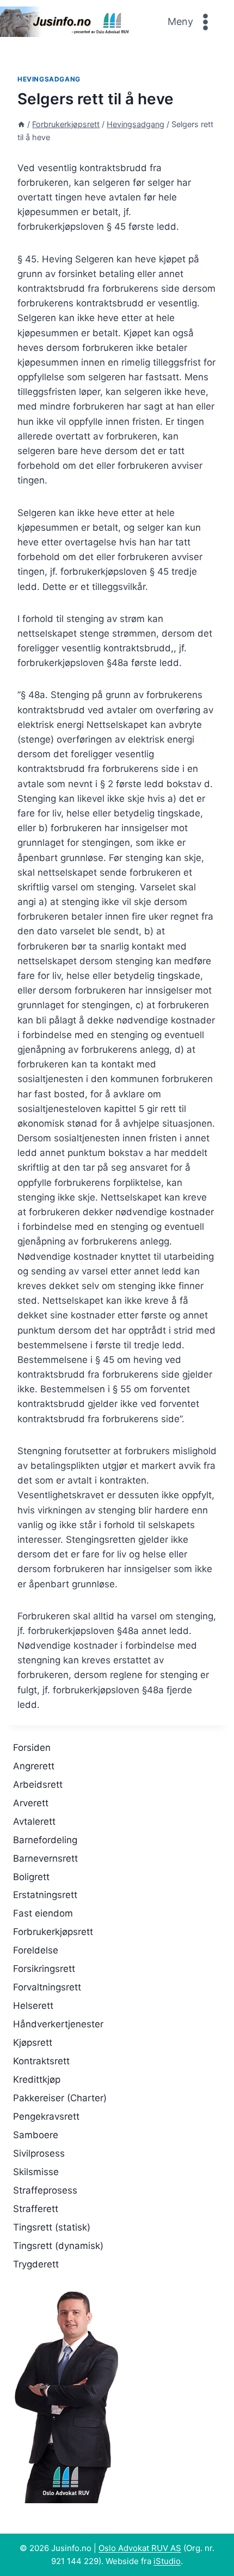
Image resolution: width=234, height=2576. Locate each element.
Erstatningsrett (45, 1895)
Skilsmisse (36, 2172)
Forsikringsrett (44, 1969)
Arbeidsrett (38, 1785)
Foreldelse (36, 1950)
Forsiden (32, 1748)
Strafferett (36, 2209)
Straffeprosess (45, 2190)
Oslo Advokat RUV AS (140, 2548)
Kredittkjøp (37, 2079)
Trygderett (36, 2264)
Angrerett (34, 1766)
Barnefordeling (45, 1840)
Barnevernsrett (45, 1858)
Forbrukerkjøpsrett (53, 1932)
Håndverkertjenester (58, 2024)
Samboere (36, 2135)
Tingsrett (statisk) (52, 2227)
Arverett (31, 1803)
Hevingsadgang (49, 79)
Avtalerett (34, 1821)
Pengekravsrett (46, 2116)
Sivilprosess (39, 2153)
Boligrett (31, 1877)
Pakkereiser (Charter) (60, 2098)
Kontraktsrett (41, 2061)
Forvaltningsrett (47, 1987)
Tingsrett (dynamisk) (58, 2246)
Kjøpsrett (33, 2043)
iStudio (167, 2561)
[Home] (21, 124)
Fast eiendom (43, 1913)
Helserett (33, 2006)
